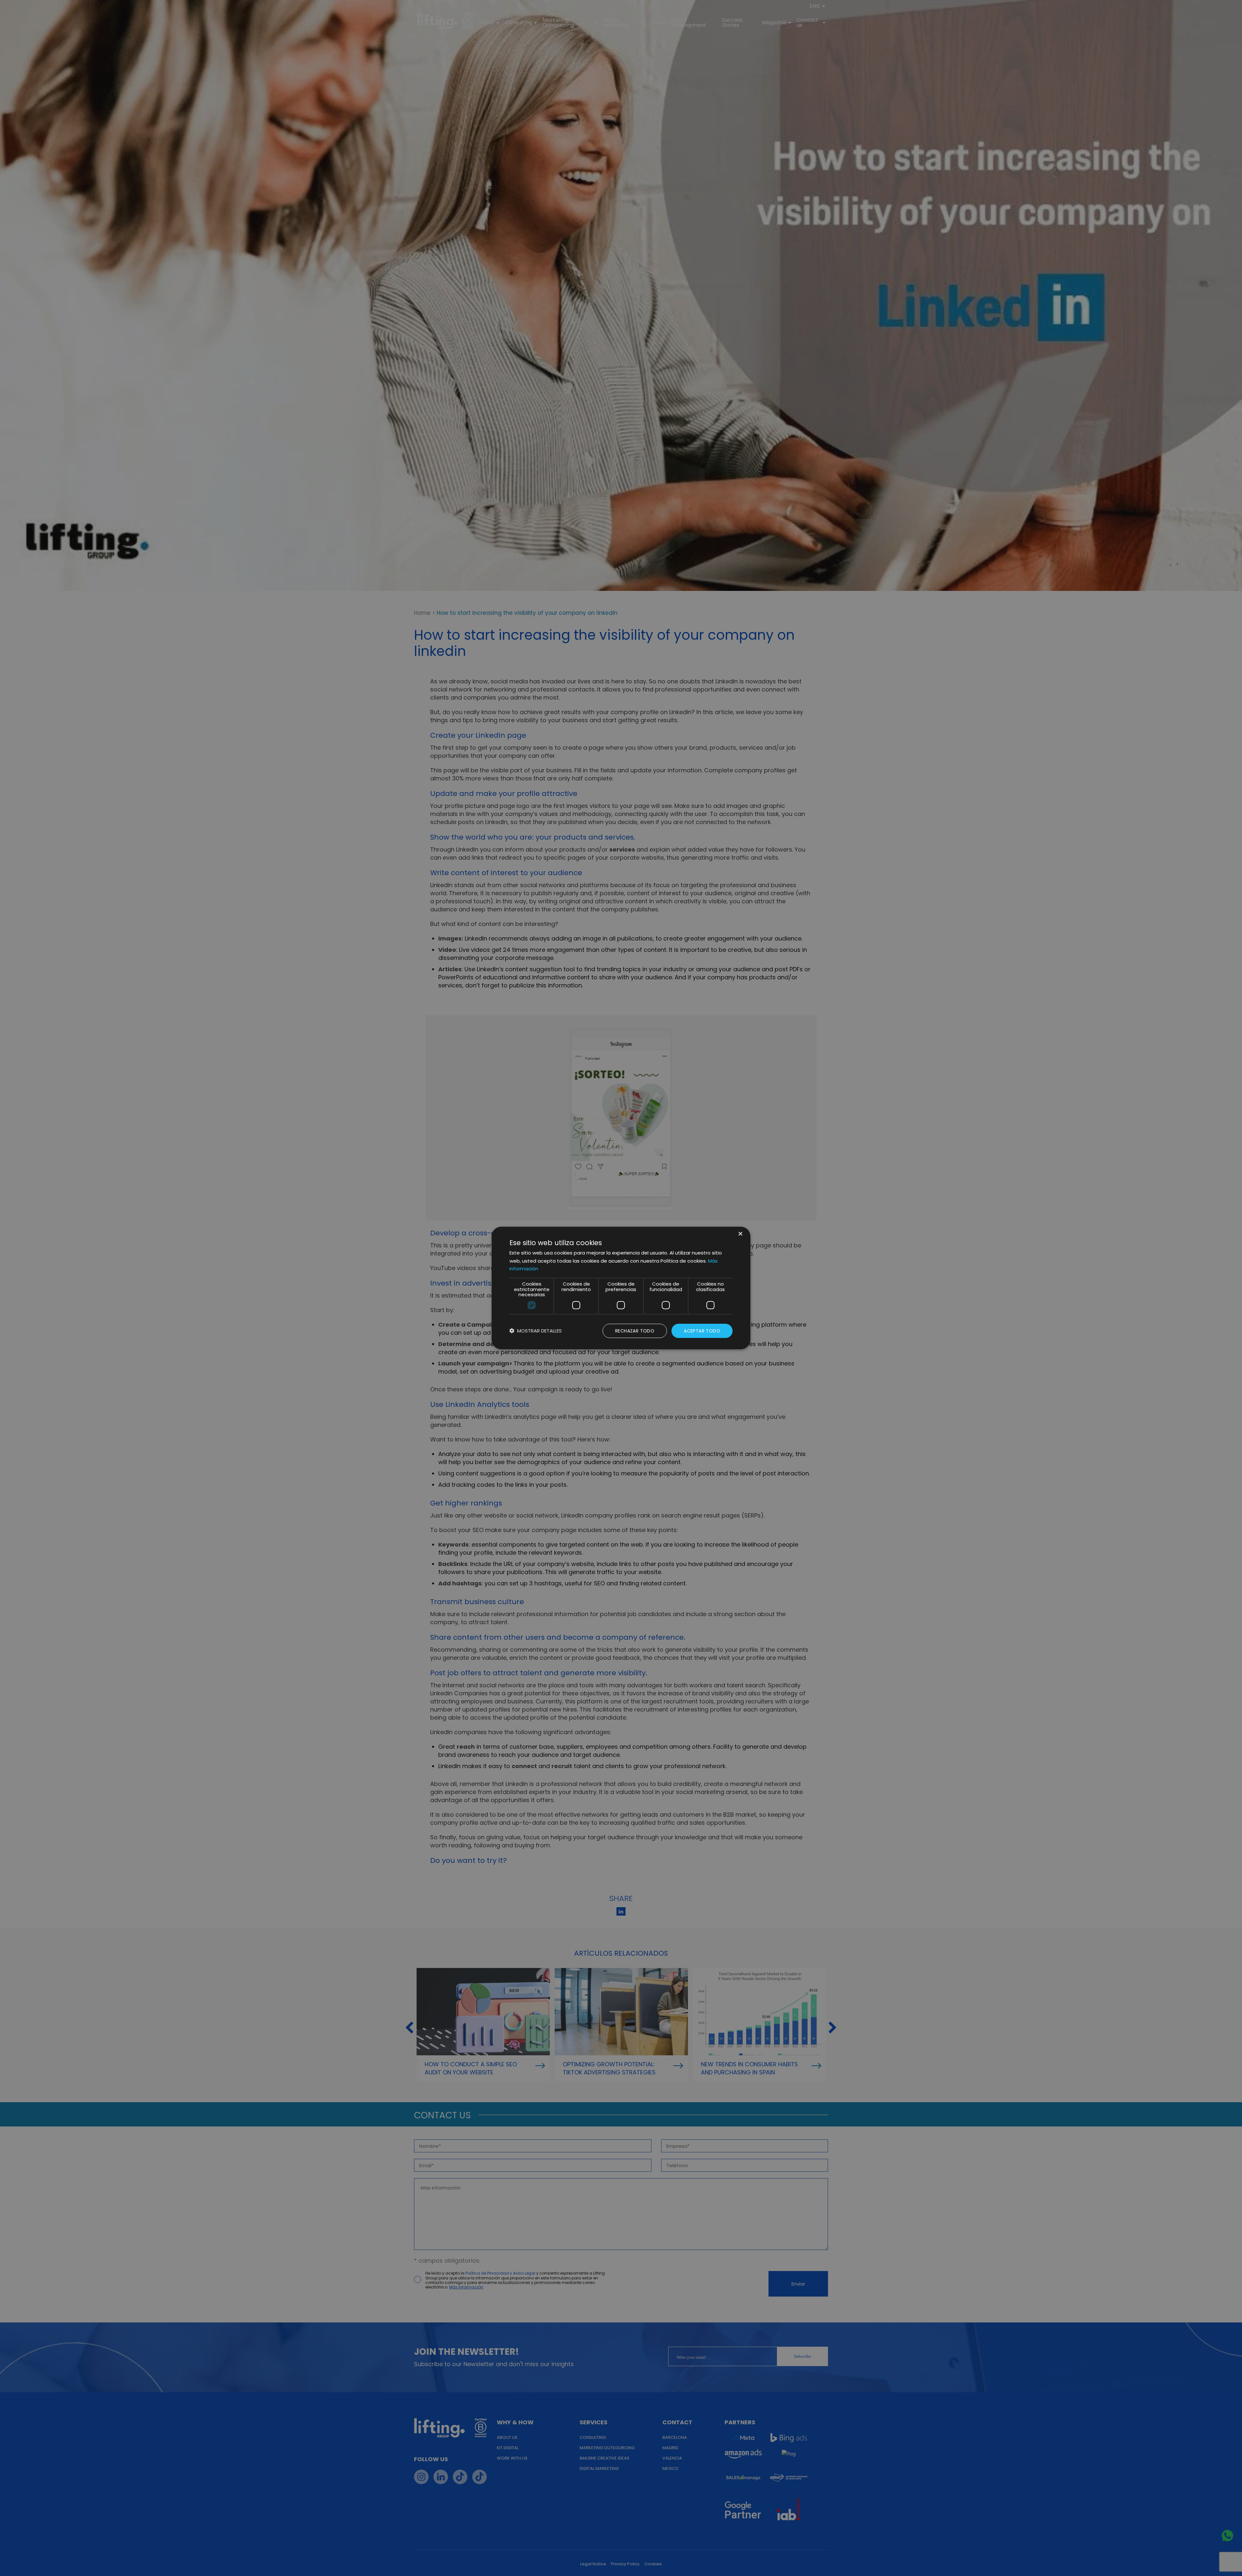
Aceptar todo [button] (702, 1331)
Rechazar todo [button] (635, 1331)
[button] (536, 1331)
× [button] (740, 1234)
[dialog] (621, 1288)
